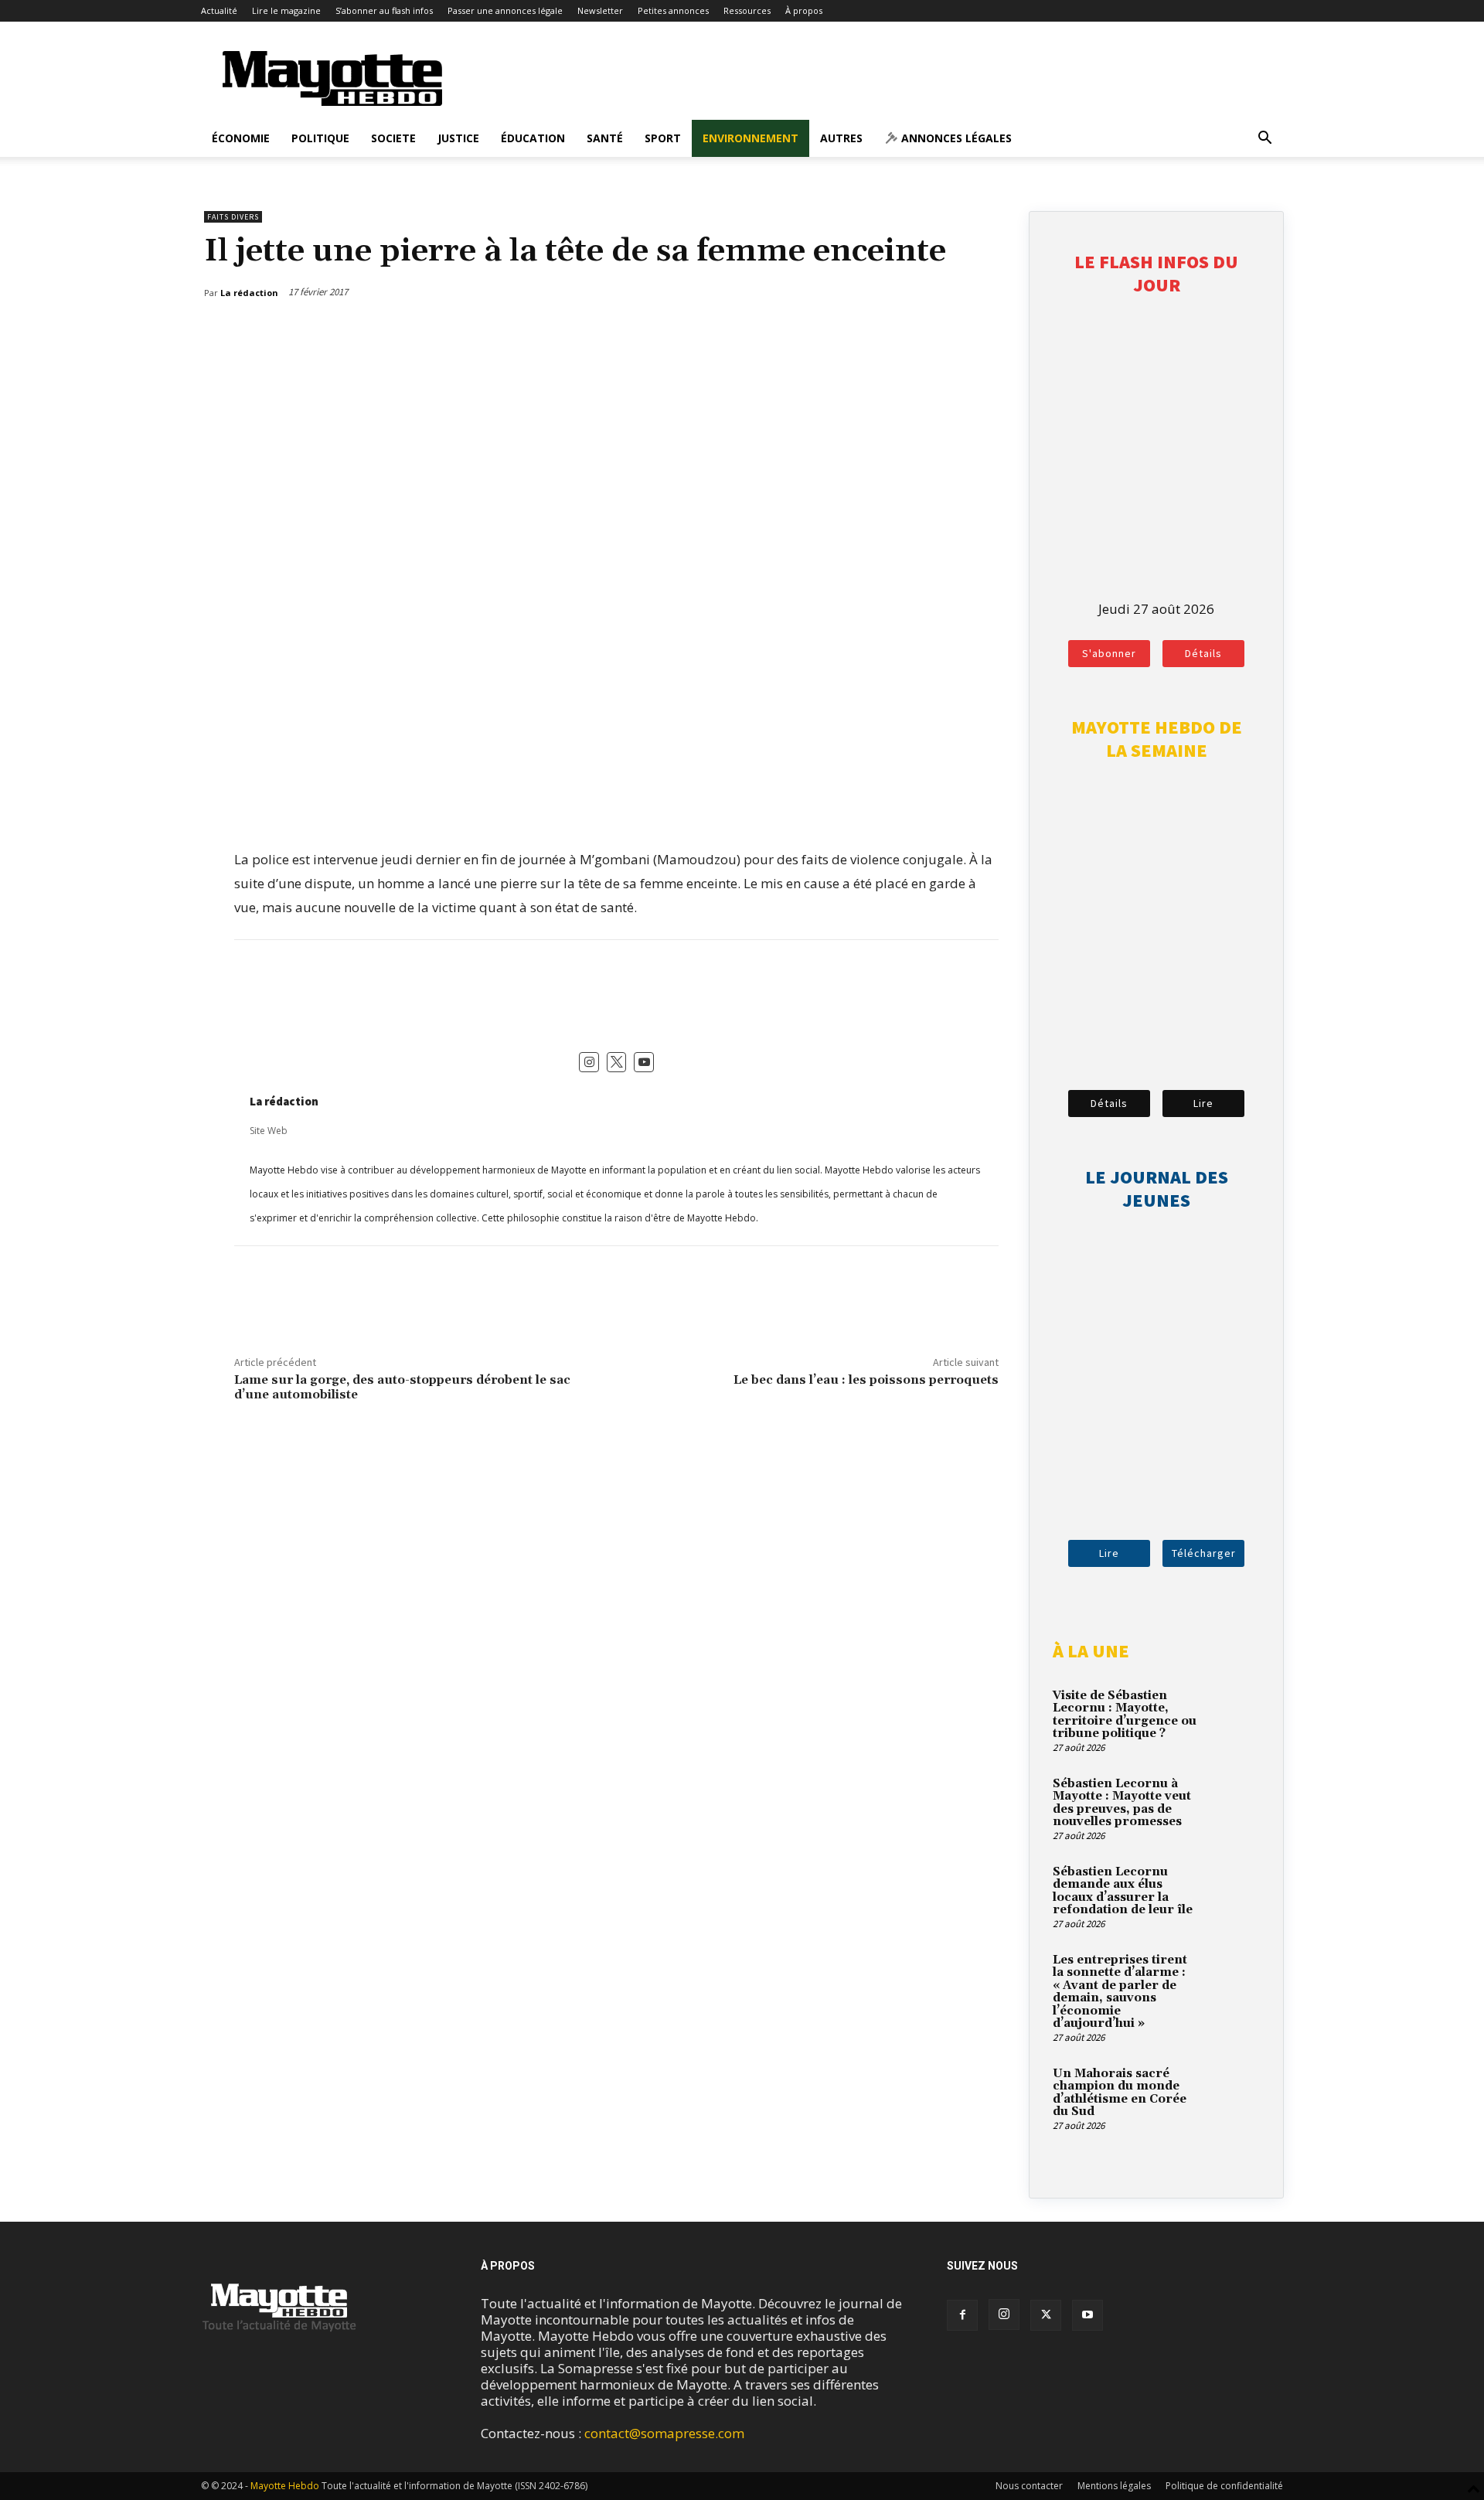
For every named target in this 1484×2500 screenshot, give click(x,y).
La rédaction (284, 1101)
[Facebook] (917, 332)
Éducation (533, 138)
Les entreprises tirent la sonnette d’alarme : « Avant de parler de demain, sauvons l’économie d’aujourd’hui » (1120, 1992)
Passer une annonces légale (505, 10)
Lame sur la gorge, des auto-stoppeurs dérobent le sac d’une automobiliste (402, 1387)
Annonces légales (955, 138)
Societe (393, 138)
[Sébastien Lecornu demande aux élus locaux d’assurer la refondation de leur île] (1233, 1890)
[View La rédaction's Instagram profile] (589, 1062)
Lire (1203, 1103)
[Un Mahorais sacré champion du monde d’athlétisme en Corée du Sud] (1233, 2092)
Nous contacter (1029, 2486)
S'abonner (1109, 653)
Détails (1203, 653)
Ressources (747, 10)
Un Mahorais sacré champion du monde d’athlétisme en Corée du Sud (1120, 2093)
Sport (663, 138)
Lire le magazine (286, 10)
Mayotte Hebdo (285, 2486)
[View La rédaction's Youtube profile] (644, 1062)
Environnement (751, 138)
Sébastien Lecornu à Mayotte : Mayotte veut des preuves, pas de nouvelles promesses (1122, 1803)
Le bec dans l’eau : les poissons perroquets (866, 1380)
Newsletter (600, 10)
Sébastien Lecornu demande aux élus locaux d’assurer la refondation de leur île (1123, 1891)
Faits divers (233, 217)
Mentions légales (1114, 2486)
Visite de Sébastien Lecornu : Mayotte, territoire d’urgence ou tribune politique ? (1125, 1715)
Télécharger (1204, 1553)
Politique (320, 138)
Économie (241, 138)
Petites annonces (673, 10)
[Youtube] (1087, 2315)
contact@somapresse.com (664, 2433)
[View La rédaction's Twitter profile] (617, 1062)
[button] (1264, 139)
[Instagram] (1004, 2314)
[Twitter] (953, 332)
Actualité (219, 10)
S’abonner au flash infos (384, 10)
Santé (605, 138)
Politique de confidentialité (1224, 2486)
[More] (989, 332)
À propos (804, 10)
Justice (458, 138)
